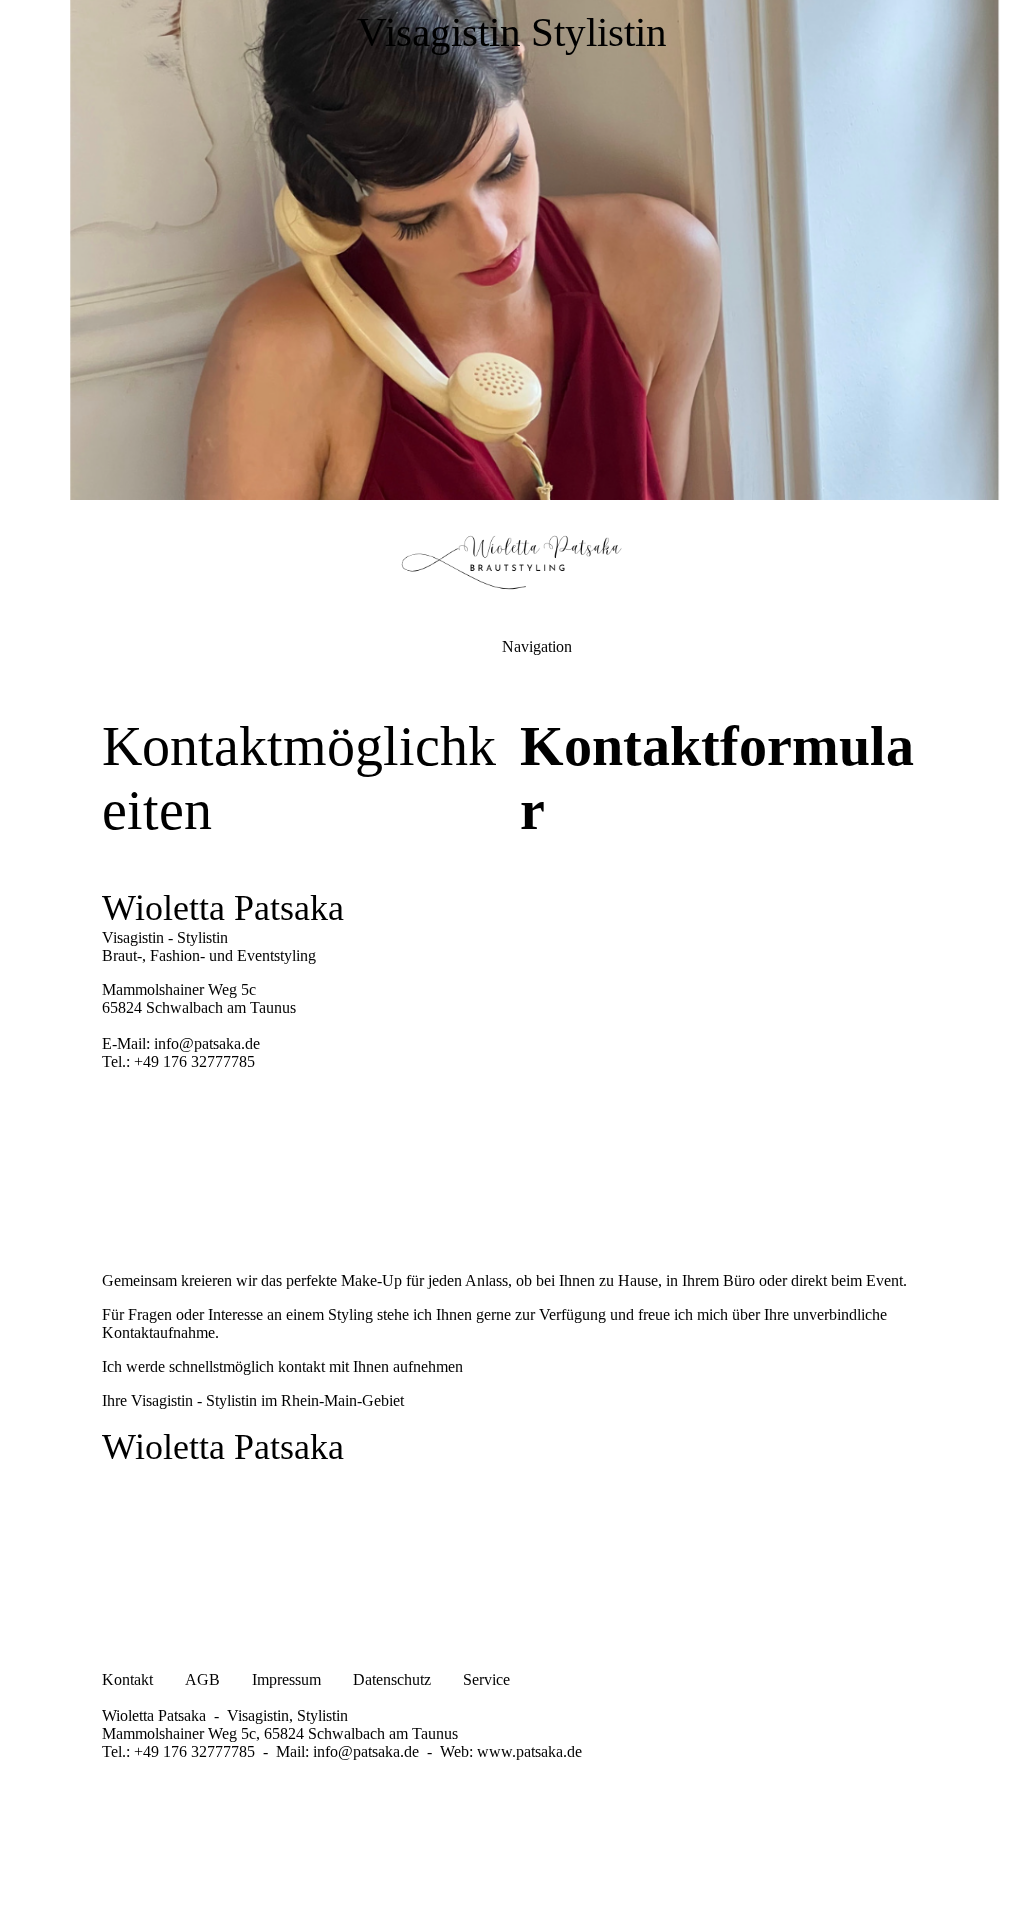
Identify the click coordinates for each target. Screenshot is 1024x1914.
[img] (512, 250)
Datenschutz (392, 1679)
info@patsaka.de (366, 1751)
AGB (202, 1679)
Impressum (288, 1679)
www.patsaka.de (529, 1751)
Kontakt (127, 1679)
